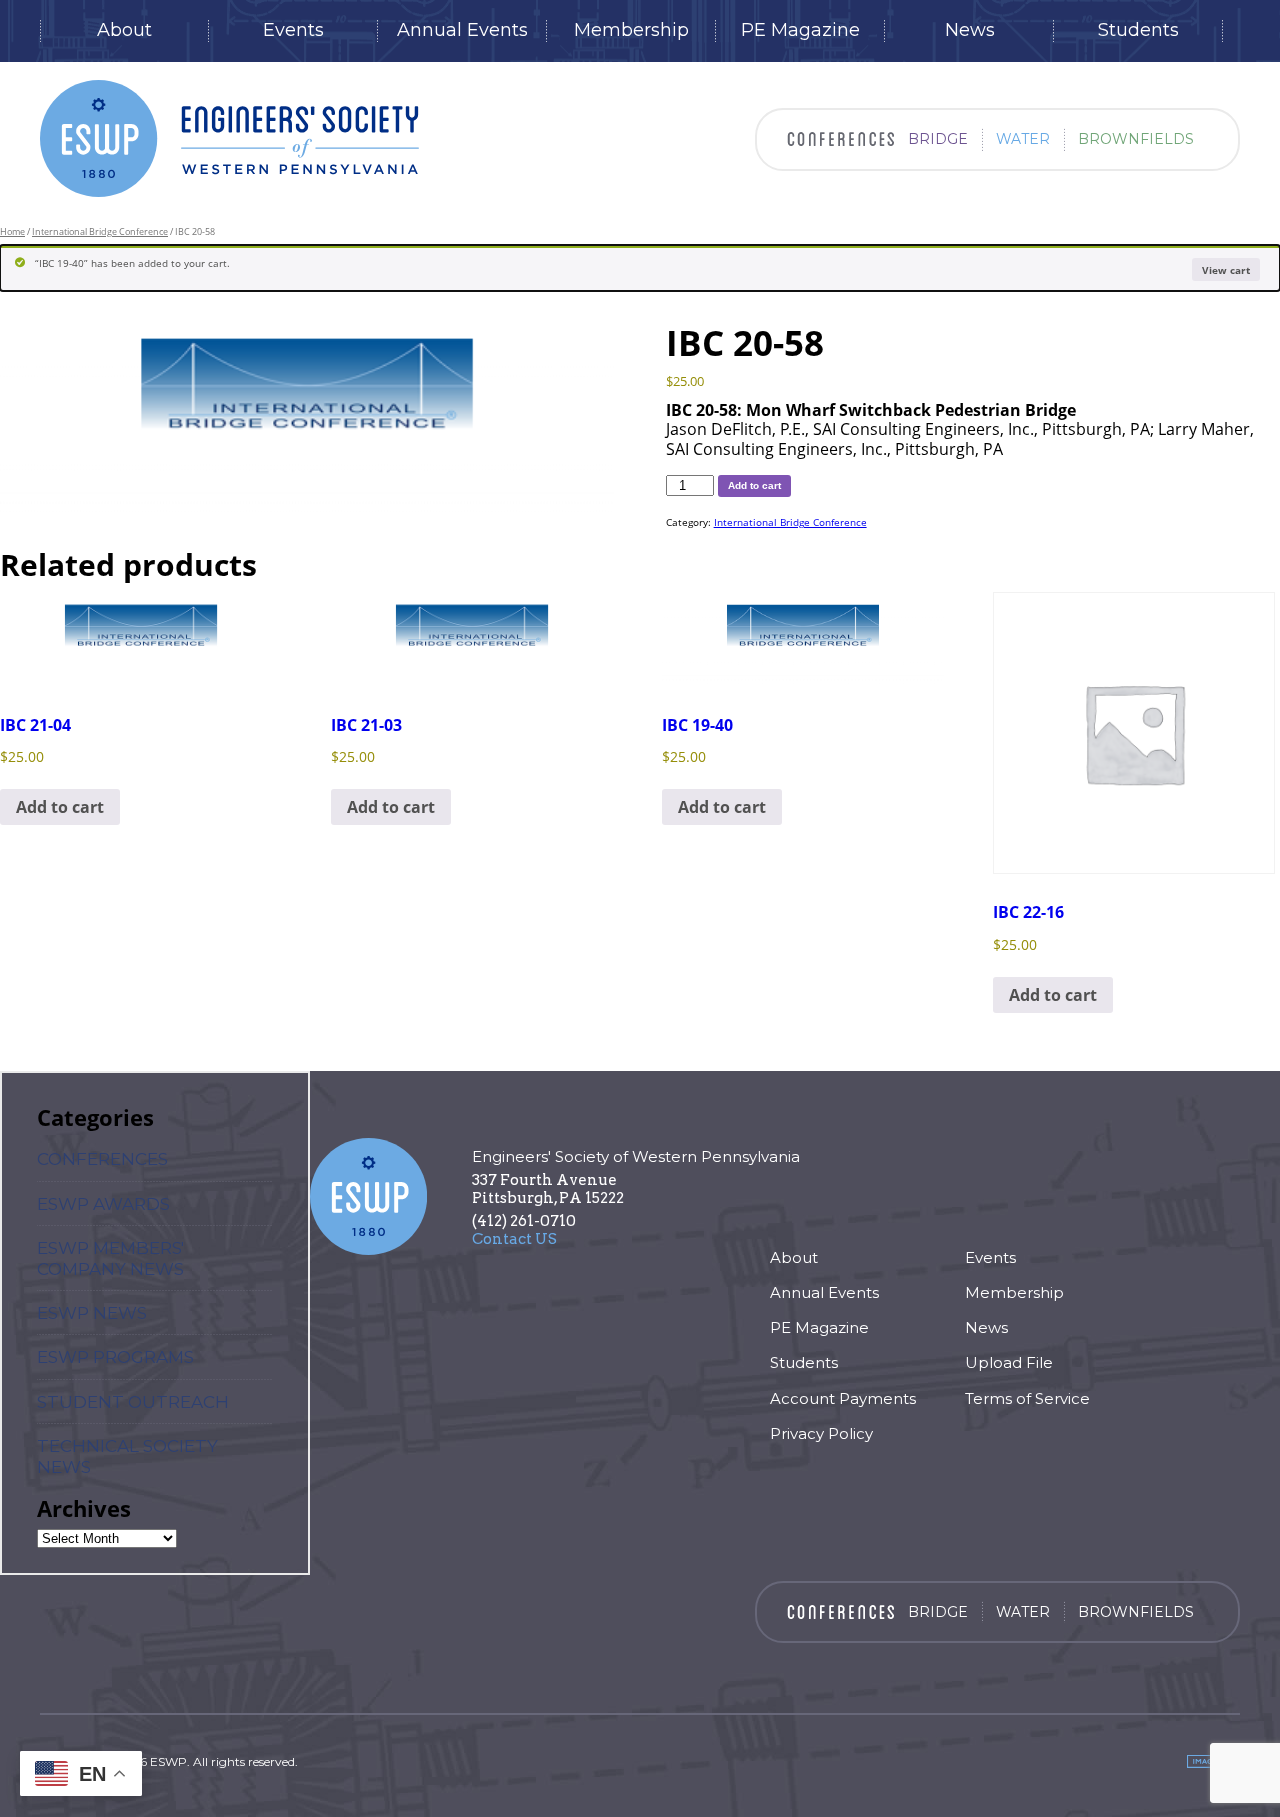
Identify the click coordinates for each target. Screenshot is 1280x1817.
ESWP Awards (103, 1204)
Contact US (514, 1239)
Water (1023, 139)
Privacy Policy (821, 1433)
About (124, 30)
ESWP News (92, 1313)
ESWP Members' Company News (110, 1258)
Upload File (1009, 1362)
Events (293, 30)
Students (1138, 30)
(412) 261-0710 (524, 1221)
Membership (631, 30)
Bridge (938, 139)
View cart (1226, 270)
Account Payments (843, 1398)
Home (12, 231)
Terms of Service (1027, 1398)
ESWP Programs (115, 1357)
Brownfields (1136, 139)
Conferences (102, 1159)
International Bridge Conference (100, 231)
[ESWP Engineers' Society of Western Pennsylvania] (229, 138)
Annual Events (462, 30)
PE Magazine (800, 30)
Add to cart (754, 485)
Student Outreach (133, 1402)
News (970, 30)
